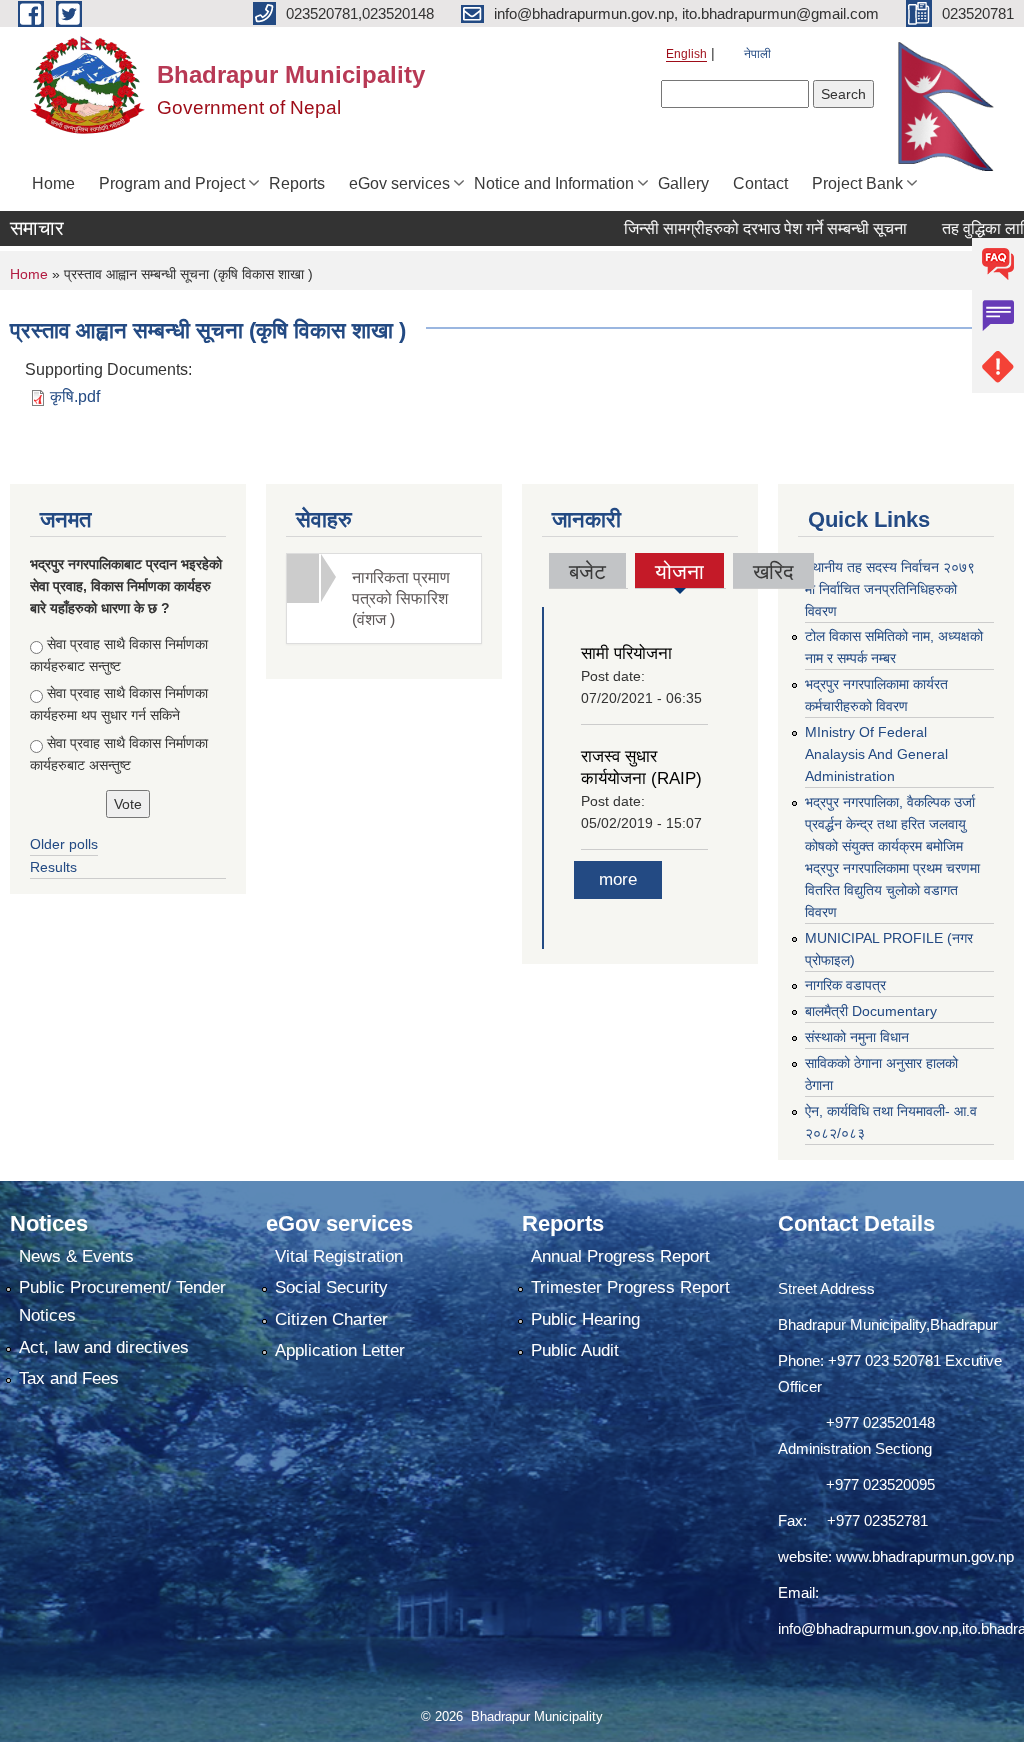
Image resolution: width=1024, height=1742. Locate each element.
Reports (297, 183)
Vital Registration (339, 1256)
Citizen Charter (331, 1319)
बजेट (587, 571)
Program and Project (172, 183)
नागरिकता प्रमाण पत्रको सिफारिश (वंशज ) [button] (401, 598)
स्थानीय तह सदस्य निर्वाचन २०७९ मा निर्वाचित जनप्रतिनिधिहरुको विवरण (890, 589)
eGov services (399, 183)
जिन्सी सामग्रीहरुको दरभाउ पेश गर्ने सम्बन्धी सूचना (734, 228)
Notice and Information (554, 183)
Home (53, 183)
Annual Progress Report (620, 1256)
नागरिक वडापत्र (845, 985)
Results (53, 867)
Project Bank (857, 183)
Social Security (331, 1287)
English (686, 54)
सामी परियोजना (626, 653)
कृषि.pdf (75, 396)
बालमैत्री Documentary (871, 1011)
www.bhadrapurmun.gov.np (925, 1556)
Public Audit (575, 1350)
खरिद (773, 571)
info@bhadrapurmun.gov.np (868, 1628)
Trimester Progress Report (630, 1287)
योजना (680, 574)
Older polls (64, 844)
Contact (760, 183)
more (618, 879)
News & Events (76, 1256)
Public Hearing (585, 1319)
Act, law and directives (104, 1347)
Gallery (683, 183)
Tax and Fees (69, 1378)
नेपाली (757, 54)
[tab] (384, 598)
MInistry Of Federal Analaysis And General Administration (876, 754)
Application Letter (340, 1350)
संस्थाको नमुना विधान (857, 1037)
